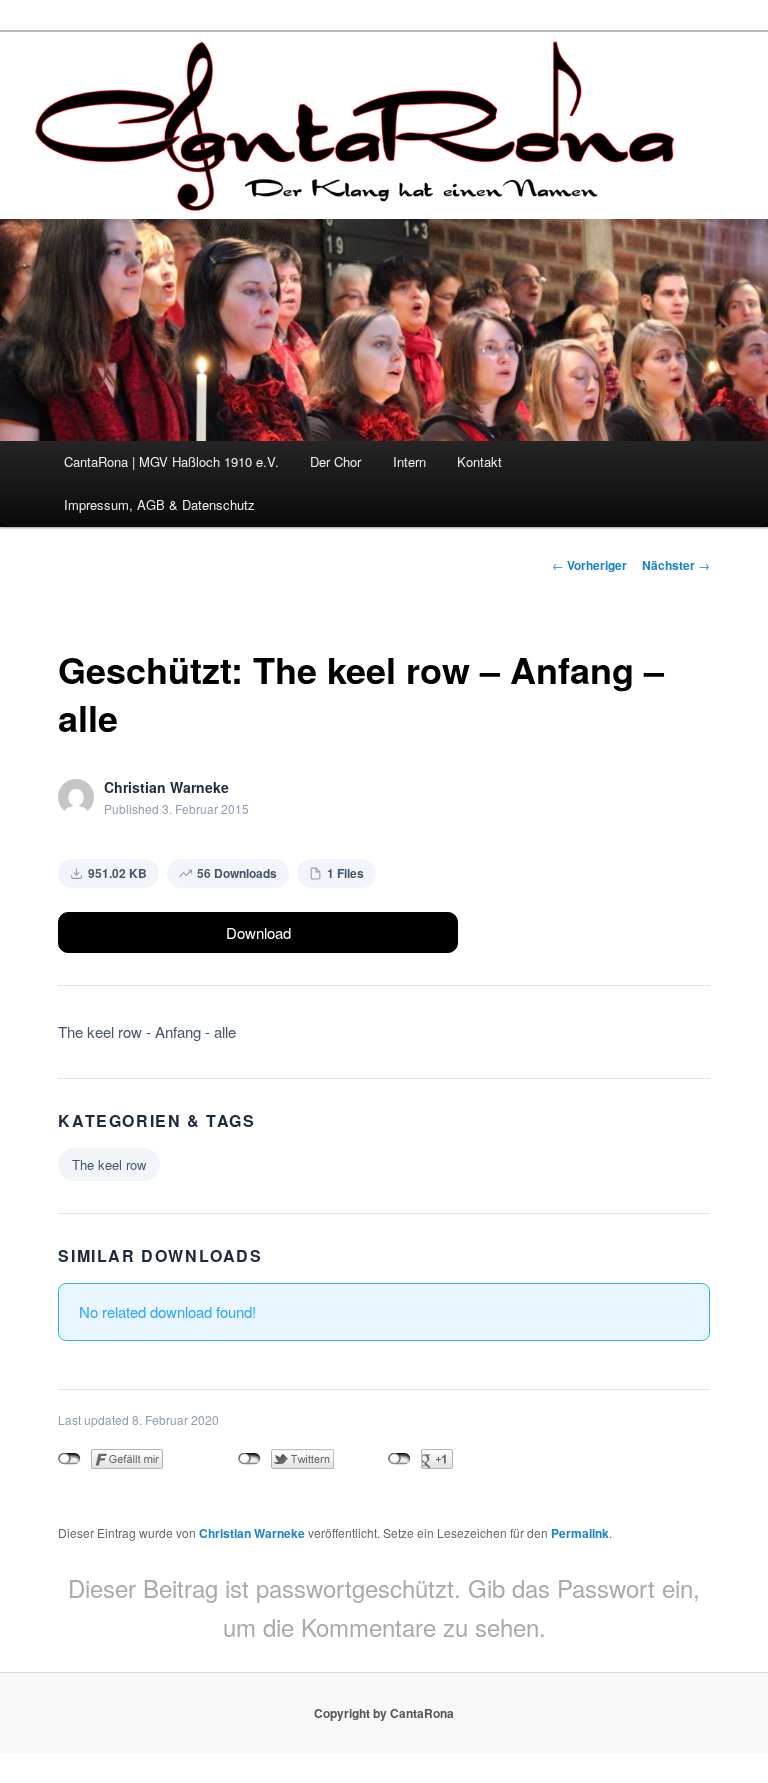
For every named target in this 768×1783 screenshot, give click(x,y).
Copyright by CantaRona (384, 1713)
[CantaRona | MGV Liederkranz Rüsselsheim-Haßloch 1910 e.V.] (359, 193)
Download (258, 932)
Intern (409, 461)
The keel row (109, 1164)
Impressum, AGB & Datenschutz (159, 504)
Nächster (676, 565)
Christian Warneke (252, 1533)
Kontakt (479, 461)
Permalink (580, 1533)
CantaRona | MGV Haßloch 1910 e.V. (171, 461)
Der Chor (335, 461)
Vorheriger (589, 565)
